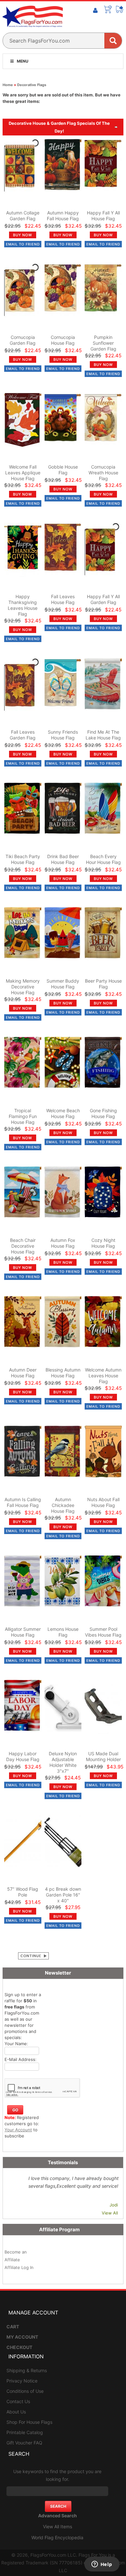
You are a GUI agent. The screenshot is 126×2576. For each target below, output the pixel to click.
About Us (16, 2412)
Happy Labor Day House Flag (23, 1756)
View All (110, 2213)
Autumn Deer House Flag (23, 1373)
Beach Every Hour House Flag (103, 859)
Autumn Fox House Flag (63, 1243)
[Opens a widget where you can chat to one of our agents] (102, 2565)
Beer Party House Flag (103, 984)
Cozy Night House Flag (103, 1243)
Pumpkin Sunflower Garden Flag (103, 343)
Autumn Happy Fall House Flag (63, 216)
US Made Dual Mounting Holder (103, 1756)
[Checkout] (120, 9)
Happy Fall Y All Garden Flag (103, 599)
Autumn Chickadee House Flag (63, 1505)
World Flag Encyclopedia (57, 2537)
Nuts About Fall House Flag (103, 1502)
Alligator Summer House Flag (23, 1632)
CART (13, 2327)
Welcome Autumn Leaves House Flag (103, 1376)
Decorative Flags (32, 85)
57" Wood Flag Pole (23, 1892)
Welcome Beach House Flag (63, 1113)
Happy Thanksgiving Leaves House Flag (23, 605)
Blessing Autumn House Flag (63, 1373)
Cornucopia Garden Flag (23, 340)
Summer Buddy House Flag (63, 984)
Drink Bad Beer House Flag (63, 859)
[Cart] (108, 9)
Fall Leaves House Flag (63, 599)
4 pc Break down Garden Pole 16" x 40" (63, 1895)
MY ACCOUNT (22, 2337)
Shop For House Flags (29, 2422)
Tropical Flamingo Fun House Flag (23, 1116)
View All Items (58, 2526)
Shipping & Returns (27, 2370)
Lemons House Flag (63, 1632)
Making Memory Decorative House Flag (23, 987)
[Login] (95, 11)
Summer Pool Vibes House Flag (103, 1632)
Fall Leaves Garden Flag (23, 735)
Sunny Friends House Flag (63, 735)
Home (8, 85)
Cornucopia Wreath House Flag (103, 473)
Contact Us (18, 2401)
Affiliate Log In (19, 2267)
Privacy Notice (22, 2381)
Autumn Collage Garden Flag (23, 216)
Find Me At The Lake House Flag (103, 735)
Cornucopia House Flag (63, 340)
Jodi (114, 2205)
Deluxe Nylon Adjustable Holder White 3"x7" (63, 1762)
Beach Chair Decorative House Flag (23, 1246)
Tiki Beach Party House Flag (23, 859)
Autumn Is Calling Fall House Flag (23, 1502)
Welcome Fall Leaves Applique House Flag (23, 473)
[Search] (113, 41)
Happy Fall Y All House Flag (103, 216)
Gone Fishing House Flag (103, 1113)
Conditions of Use (25, 2391)
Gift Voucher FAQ (24, 2443)
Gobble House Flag (63, 470)
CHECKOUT (19, 2347)
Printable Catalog (25, 2432)
